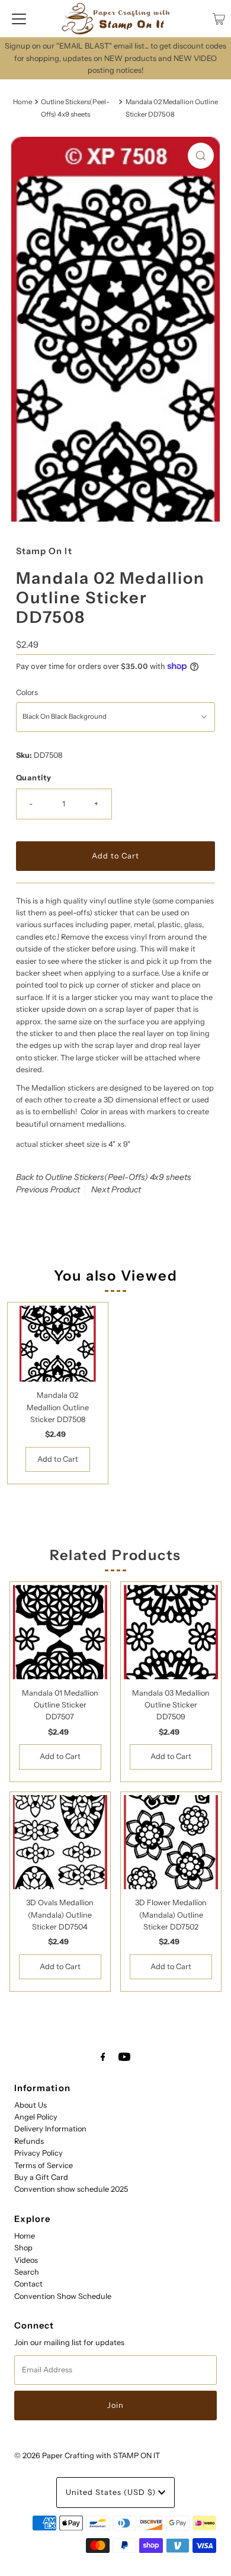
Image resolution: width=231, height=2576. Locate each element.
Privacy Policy (38, 2153)
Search (27, 2272)
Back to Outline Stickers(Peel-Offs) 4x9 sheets (104, 1177)
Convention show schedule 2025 (71, 2189)
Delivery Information (50, 2129)
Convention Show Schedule (63, 2296)
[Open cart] (219, 19)
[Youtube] (124, 2057)
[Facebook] (103, 2057)
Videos (26, 2260)
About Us (31, 2105)
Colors (27, 692)
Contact (28, 2284)
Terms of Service (44, 2165)
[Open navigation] (19, 19)
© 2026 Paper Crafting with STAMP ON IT (87, 2456)
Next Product (116, 1189)
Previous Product (48, 1189)
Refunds (29, 2141)
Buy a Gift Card (41, 2177)
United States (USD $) (112, 2492)
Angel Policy (36, 2117)
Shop (23, 2248)
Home (23, 102)
